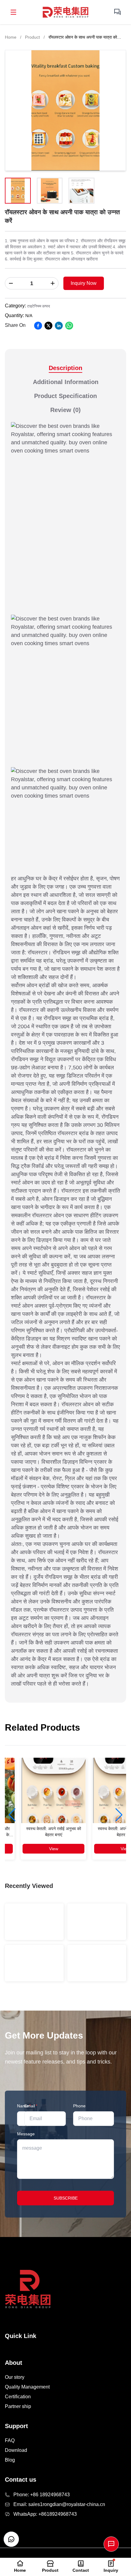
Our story (15, 2377)
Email (31, 2106)
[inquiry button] (118, 12)
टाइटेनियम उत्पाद (39, 306)
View (54, 1849)
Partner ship (18, 2406)
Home (11, 37)
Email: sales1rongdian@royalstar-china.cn (59, 2504)
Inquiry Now (84, 283)
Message (26, 2134)
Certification (18, 2397)
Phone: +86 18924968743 (42, 2495)
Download (16, 2450)
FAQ (10, 2440)
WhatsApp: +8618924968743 (45, 2514)
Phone (79, 2106)
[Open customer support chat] (11, 2539)
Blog (10, 2460)
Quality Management (27, 2387)
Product (32, 37)
